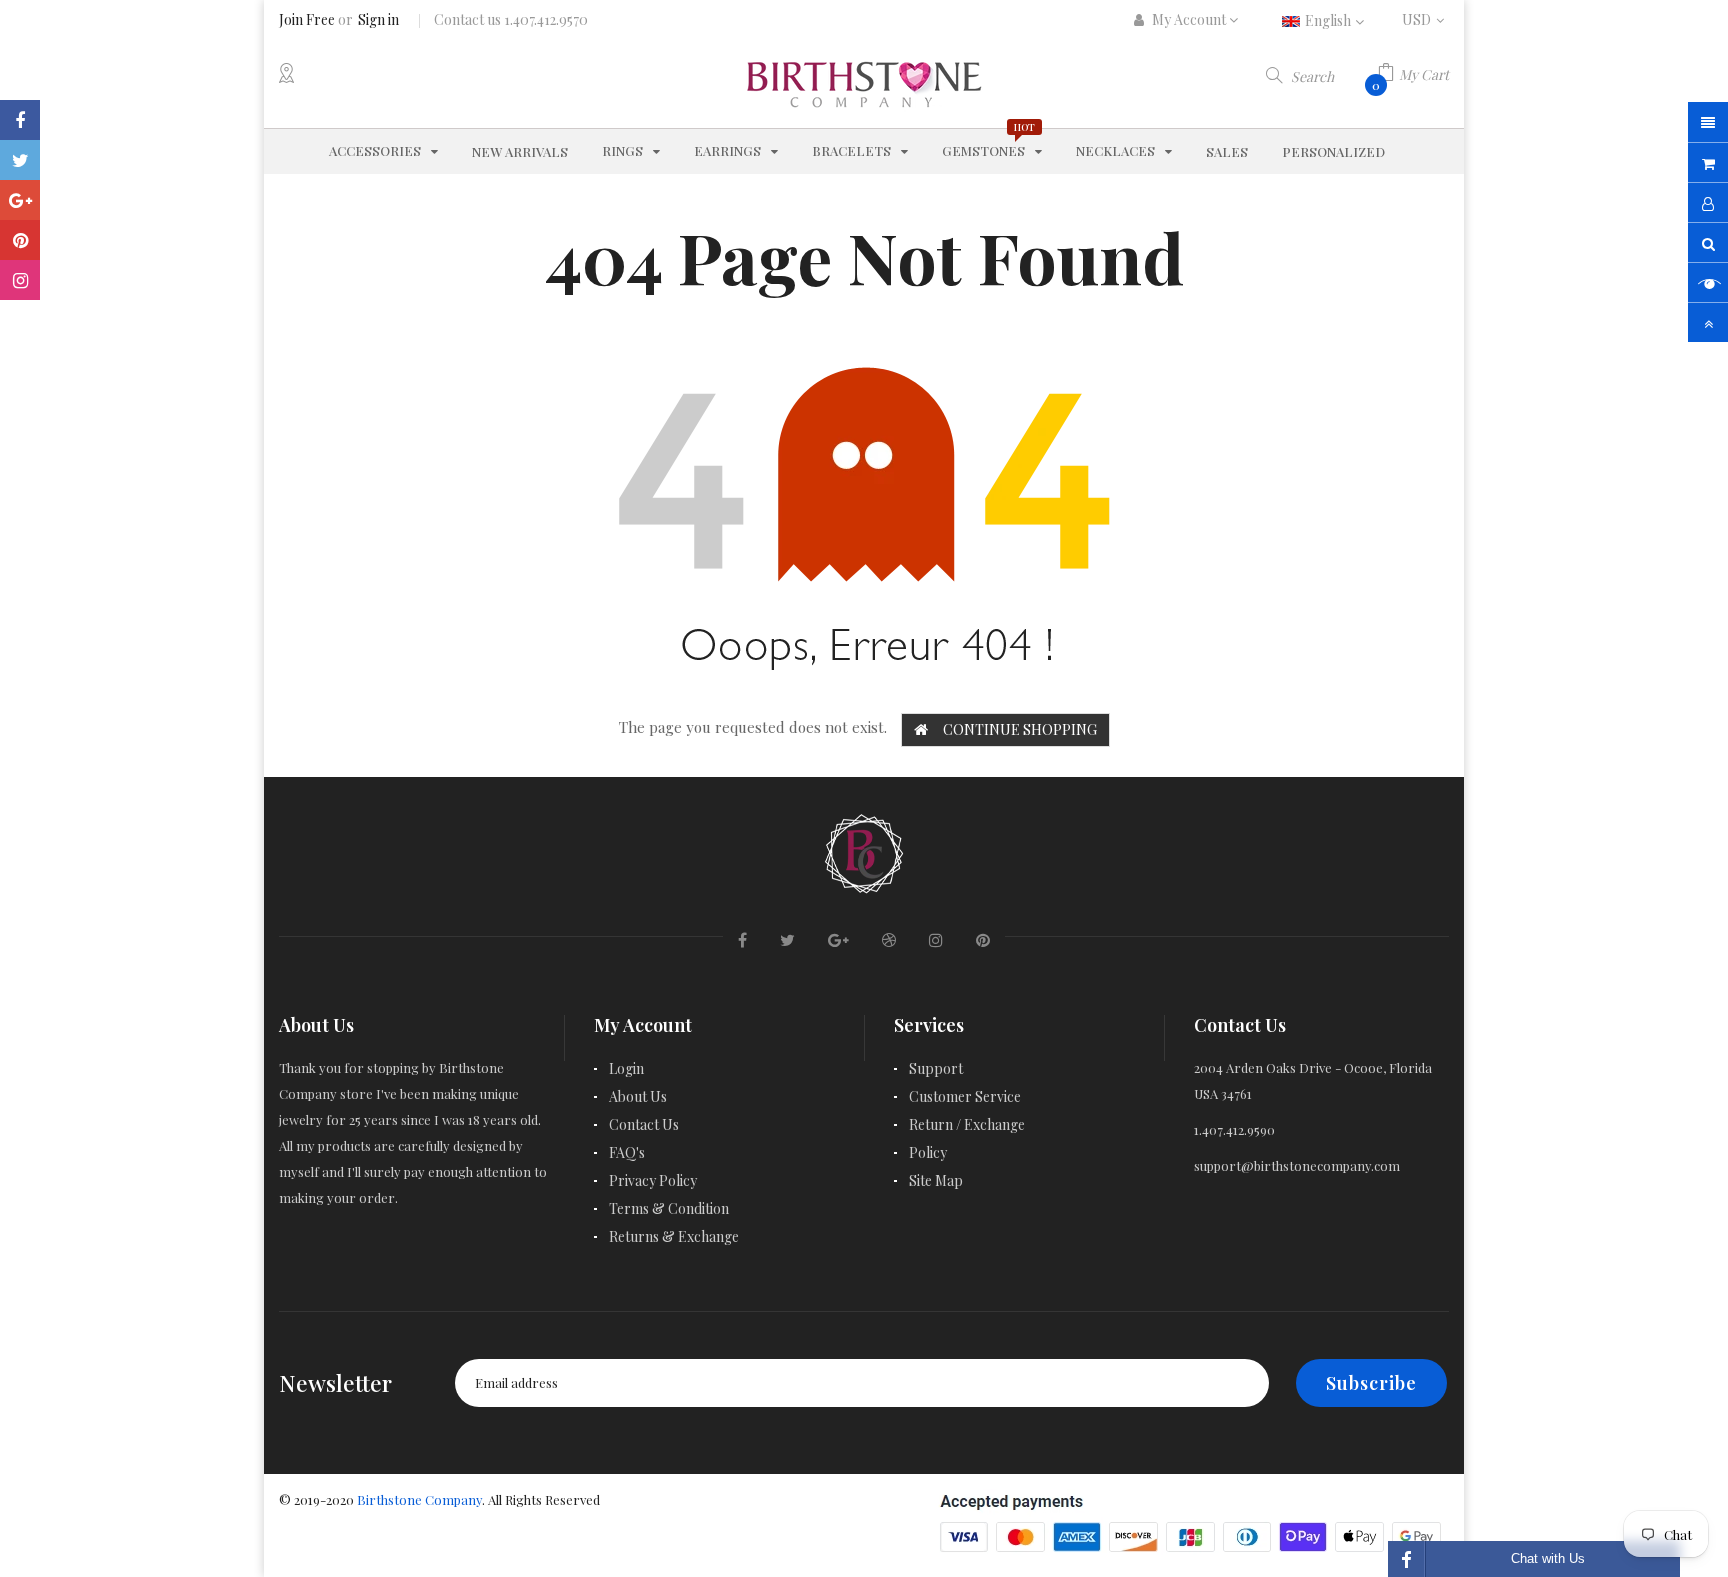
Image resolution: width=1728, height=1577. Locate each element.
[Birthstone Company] (864, 850)
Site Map (936, 1180)
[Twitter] (20, 160)
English (1329, 20)
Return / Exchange (967, 1124)
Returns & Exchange (674, 1236)
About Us (638, 1096)
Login (626, 1068)
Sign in (378, 19)
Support (936, 1068)
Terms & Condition (669, 1208)
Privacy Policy (653, 1180)
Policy (928, 1152)
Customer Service (965, 1096)
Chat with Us (1548, 1558)
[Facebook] (20, 120)
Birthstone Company (419, 1499)
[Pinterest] (20, 240)
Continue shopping (1020, 729)
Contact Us (644, 1124)
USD (1425, 19)
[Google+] (20, 200)
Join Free (307, 19)
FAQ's (627, 1152)
